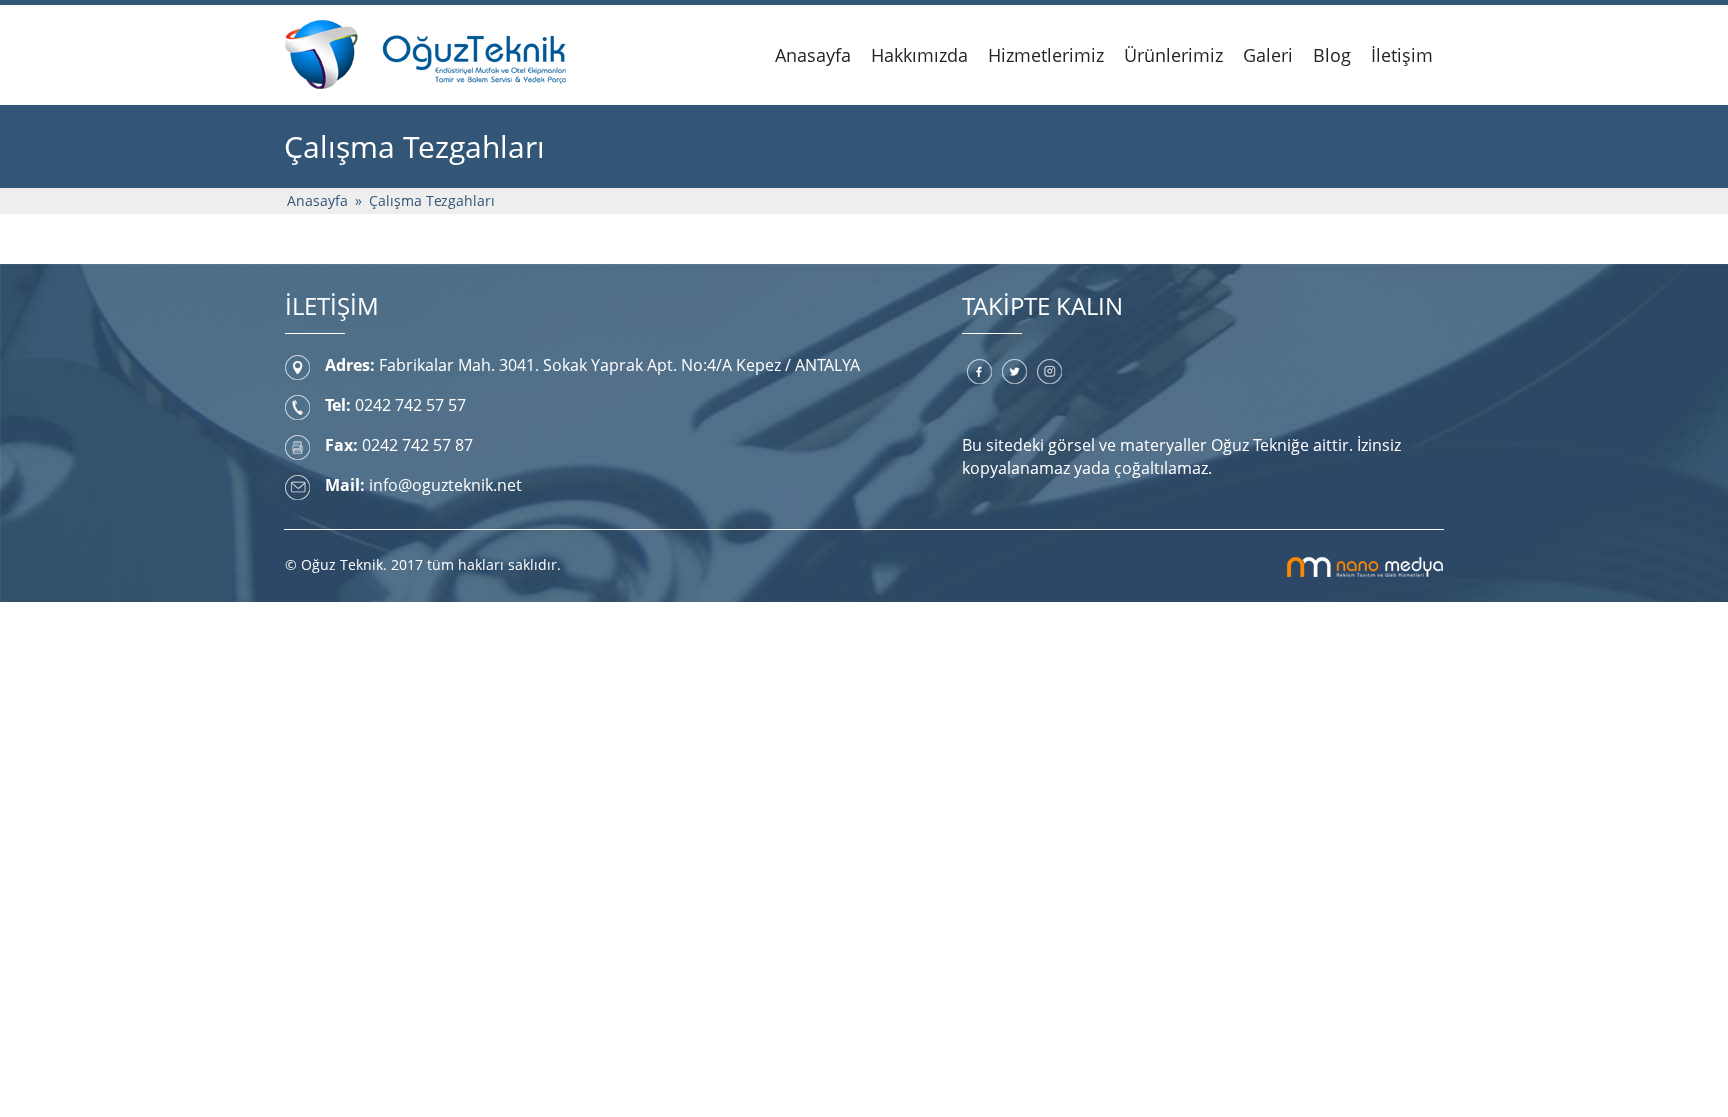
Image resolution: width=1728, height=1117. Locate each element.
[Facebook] (979, 370)
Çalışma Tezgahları (432, 200)
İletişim (1402, 55)
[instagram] (1049, 370)
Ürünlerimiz (1173, 55)
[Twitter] (1014, 370)
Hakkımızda (919, 55)
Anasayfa (813, 55)
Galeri (1268, 55)
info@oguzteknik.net (445, 485)
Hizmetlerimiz (1046, 55)
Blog (1332, 55)
